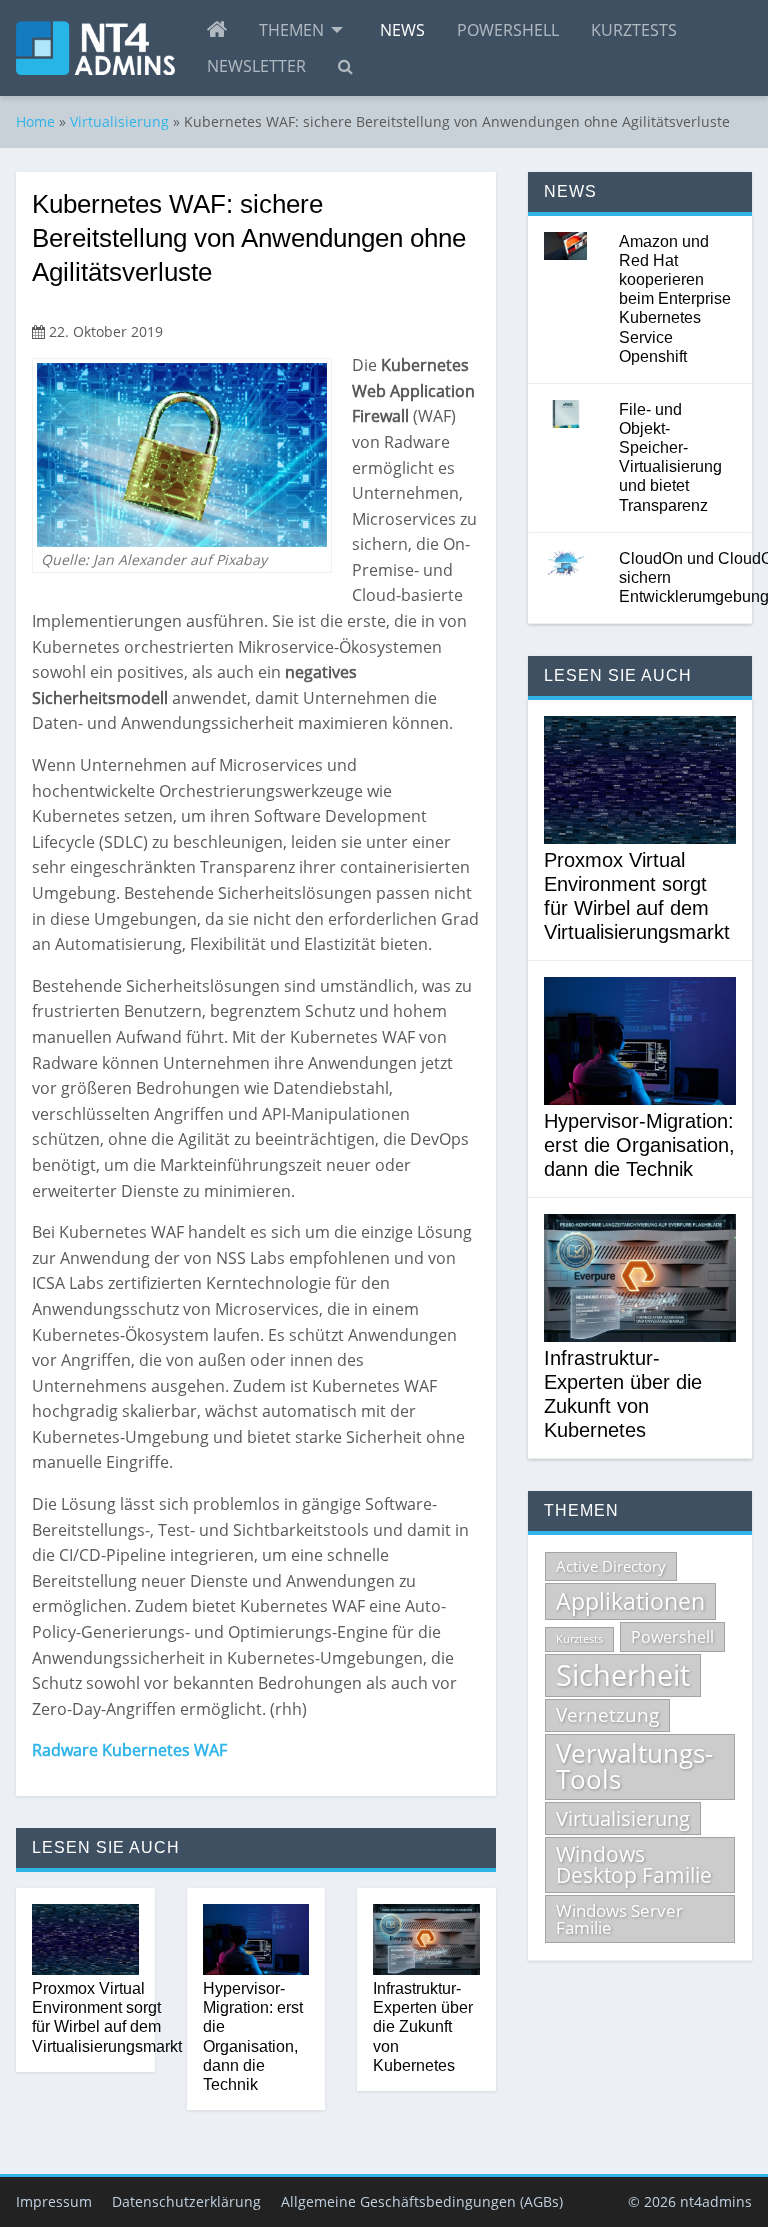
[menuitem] (217, 30)
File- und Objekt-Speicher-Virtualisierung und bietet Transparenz (670, 457)
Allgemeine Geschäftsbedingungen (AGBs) (422, 2201)
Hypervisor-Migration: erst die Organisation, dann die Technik (253, 2036)
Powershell (508, 30)
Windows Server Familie (619, 1919)
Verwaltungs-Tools (634, 1766)
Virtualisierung (119, 121)
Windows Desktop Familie (634, 1864)
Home (35, 121)
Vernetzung (607, 1715)
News (402, 30)
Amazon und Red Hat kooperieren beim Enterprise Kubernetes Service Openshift (675, 299)
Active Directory (611, 1566)
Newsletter (256, 66)
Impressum (54, 2201)
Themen (291, 30)
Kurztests (634, 30)
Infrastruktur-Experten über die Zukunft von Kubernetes (423, 2027)
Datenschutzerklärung (186, 2201)
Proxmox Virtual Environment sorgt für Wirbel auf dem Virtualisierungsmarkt (107, 2017)
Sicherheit (623, 1675)
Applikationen (630, 1601)
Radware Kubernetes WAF (129, 1750)
